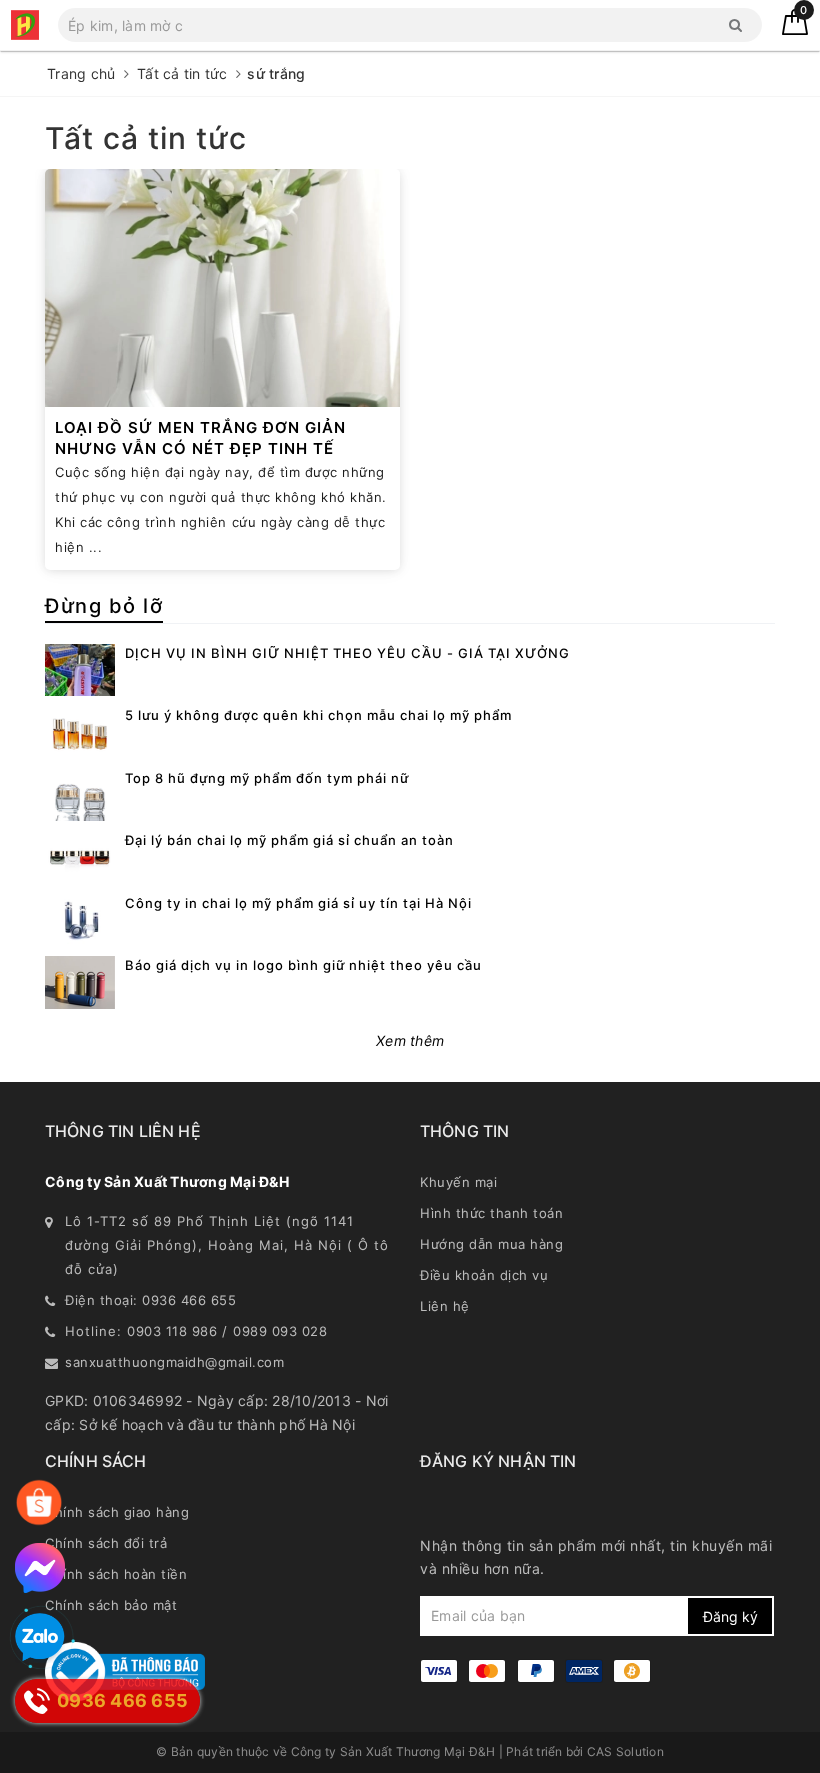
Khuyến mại (458, 1182)
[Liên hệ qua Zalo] (40, 1638)
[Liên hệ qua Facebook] (40, 1568)
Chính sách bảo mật (111, 1605)
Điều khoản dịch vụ (484, 1275)
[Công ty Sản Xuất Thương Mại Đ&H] (25, 25)
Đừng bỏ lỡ (104, 606)
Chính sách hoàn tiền (116, 1574)
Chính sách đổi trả (106, 1543)
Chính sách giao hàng (117, 1512)
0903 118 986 (172, 1331)
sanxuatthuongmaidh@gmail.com (174, 1362)
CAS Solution (625, 1751)
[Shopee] (39, 1503)
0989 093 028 (280, 1331)
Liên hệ (445, 1306)
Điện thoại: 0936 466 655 (150, 1300)
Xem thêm (410, 1040)
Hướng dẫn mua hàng (491, 1244)
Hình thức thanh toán (491, 1213)
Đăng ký (730, 1616)
